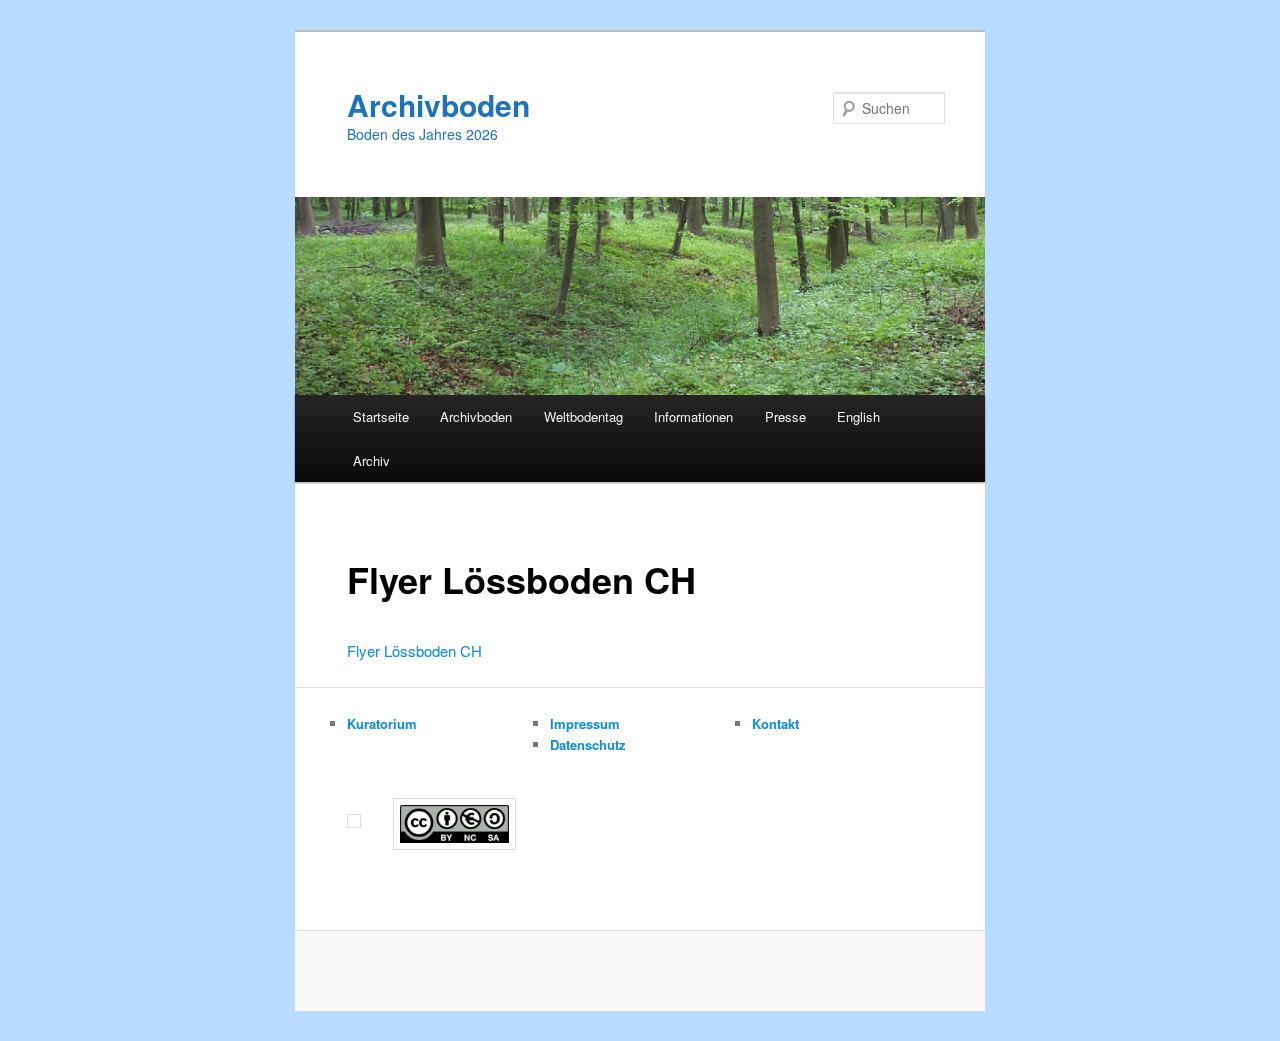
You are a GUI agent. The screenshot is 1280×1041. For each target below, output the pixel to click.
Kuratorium (382, 723)
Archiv (371, 460)
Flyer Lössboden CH (414, 650)
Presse (785, 416)
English (858, 416)
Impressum (585, 723)
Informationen (693, 416)
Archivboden (438, 104)
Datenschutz (588, 744)
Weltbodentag (583, 416)
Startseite (381, 416)
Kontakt (775, 723)
